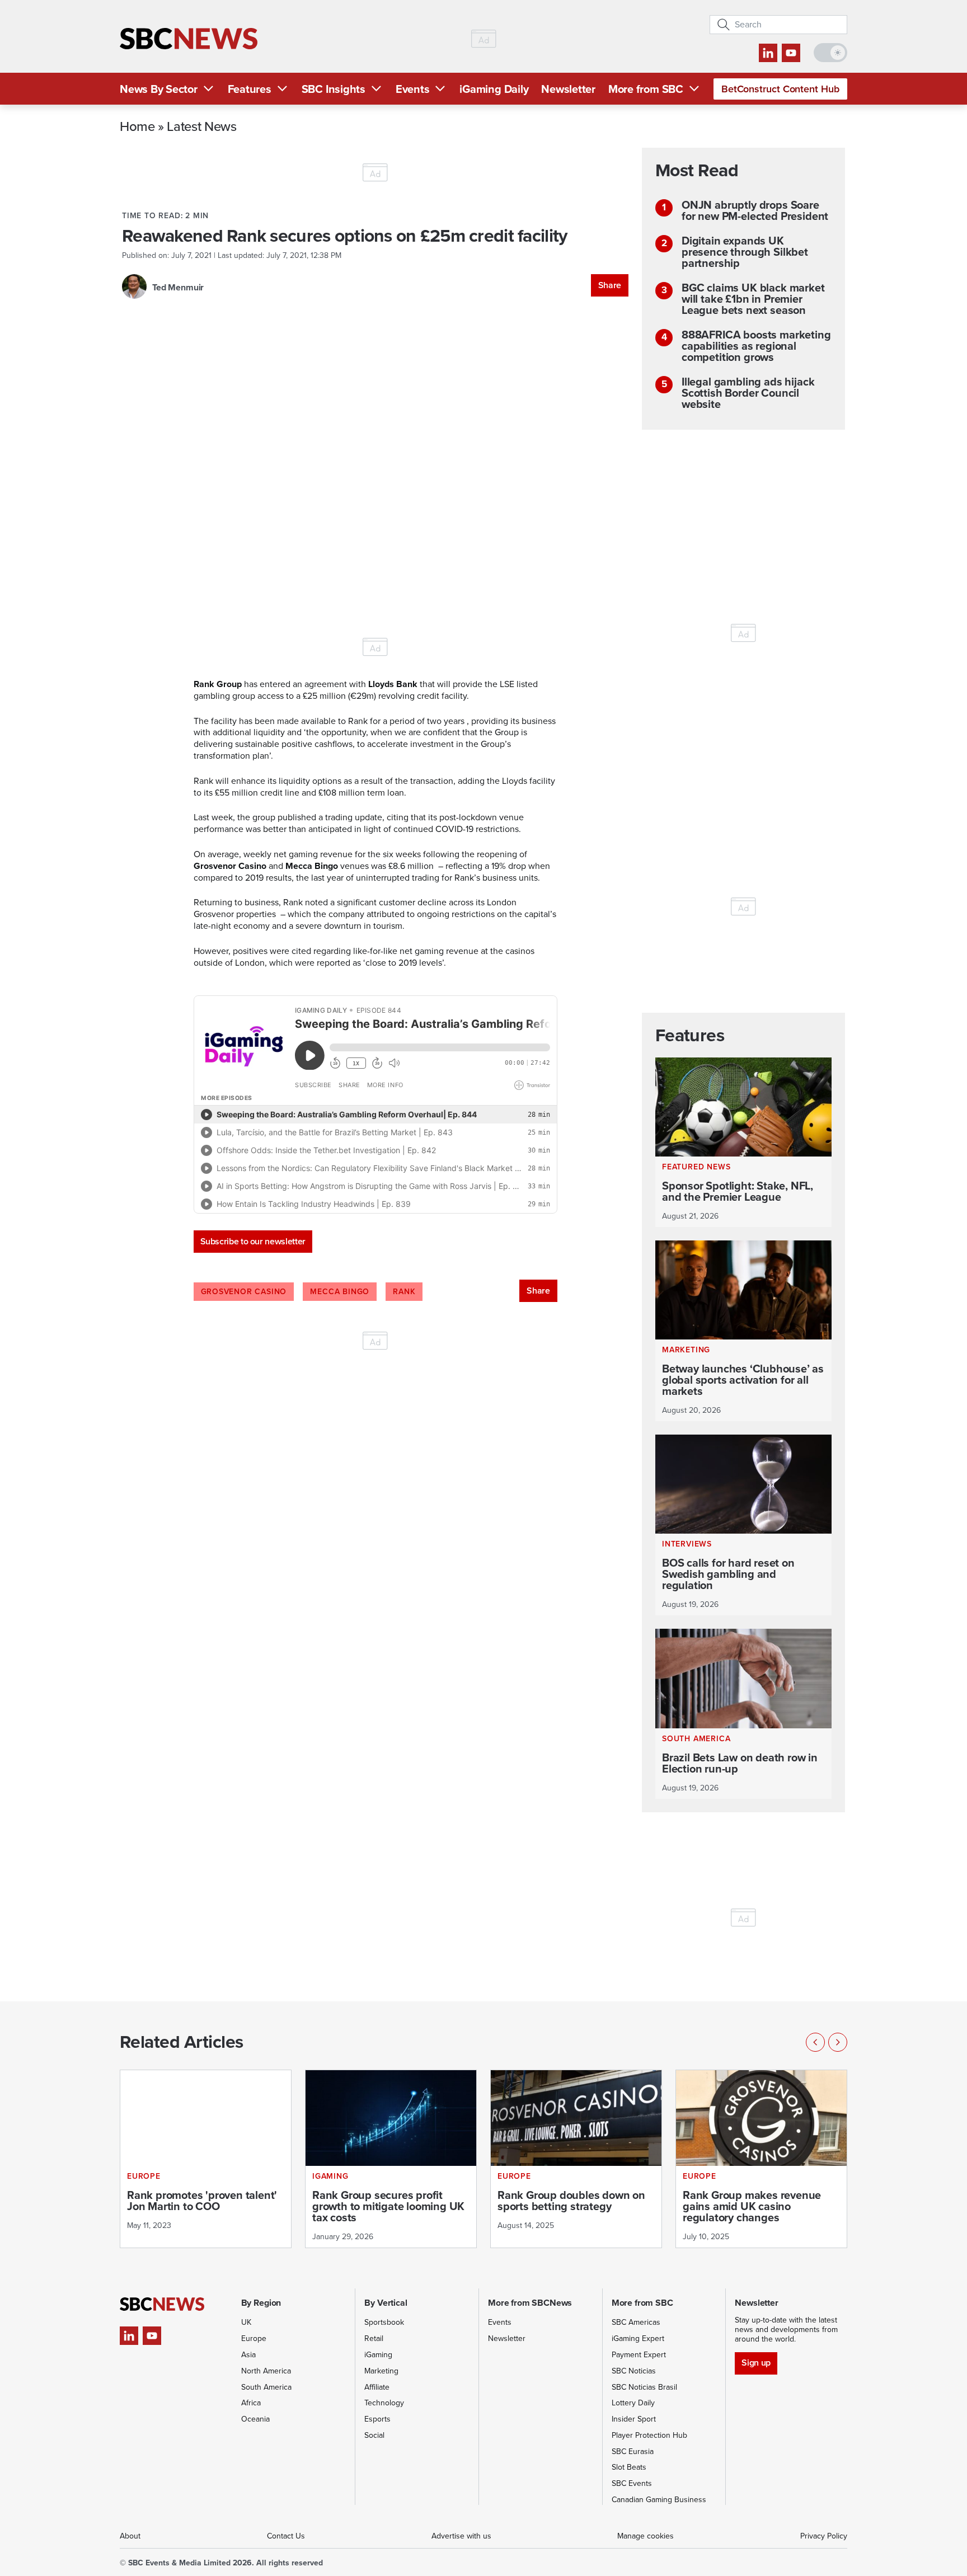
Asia (248, 2355)
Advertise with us (461, 2536)
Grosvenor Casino (244, 1292)
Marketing (381, 2371)
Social (374, 2435)
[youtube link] (791, 53)
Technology (384, 2403)
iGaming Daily (494, 89)
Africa (251, 2403)
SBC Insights (334, 89)
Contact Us (286, 2536)
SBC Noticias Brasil (644, 2387)
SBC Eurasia (633, 2452)
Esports (377, 2419)
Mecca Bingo (340, 1292)
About (130, 2536)
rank (404, 1292)
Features (250, 89)
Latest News (201, 126)
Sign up (756, 2363)
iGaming (378, 2355)
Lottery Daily (633, 2403)
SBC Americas (636, 2322)
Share (610, 285)
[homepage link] (189, 39)
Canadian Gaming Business (659, 2500)
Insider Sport (634, 2419)
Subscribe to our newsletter (253, 1241)
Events (413, 89)
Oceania (255, 2419)
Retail (374, 2338)
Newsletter (568, 89)
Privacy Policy (824, 2536)
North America (266, 2371)
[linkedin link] (768, 53)
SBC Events (632, 2483)
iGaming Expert (638, 2338)
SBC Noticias (634, 2371)
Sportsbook (384, 2322)
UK (246, 2322)
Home (137, 126)
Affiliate (377, 2387)
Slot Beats (629, 2467)
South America (266, 2387)
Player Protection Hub (649, 2435)
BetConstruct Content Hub (780, 89)
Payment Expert (639, 2355)
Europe (254, 2338)
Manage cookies (646, 2536)
